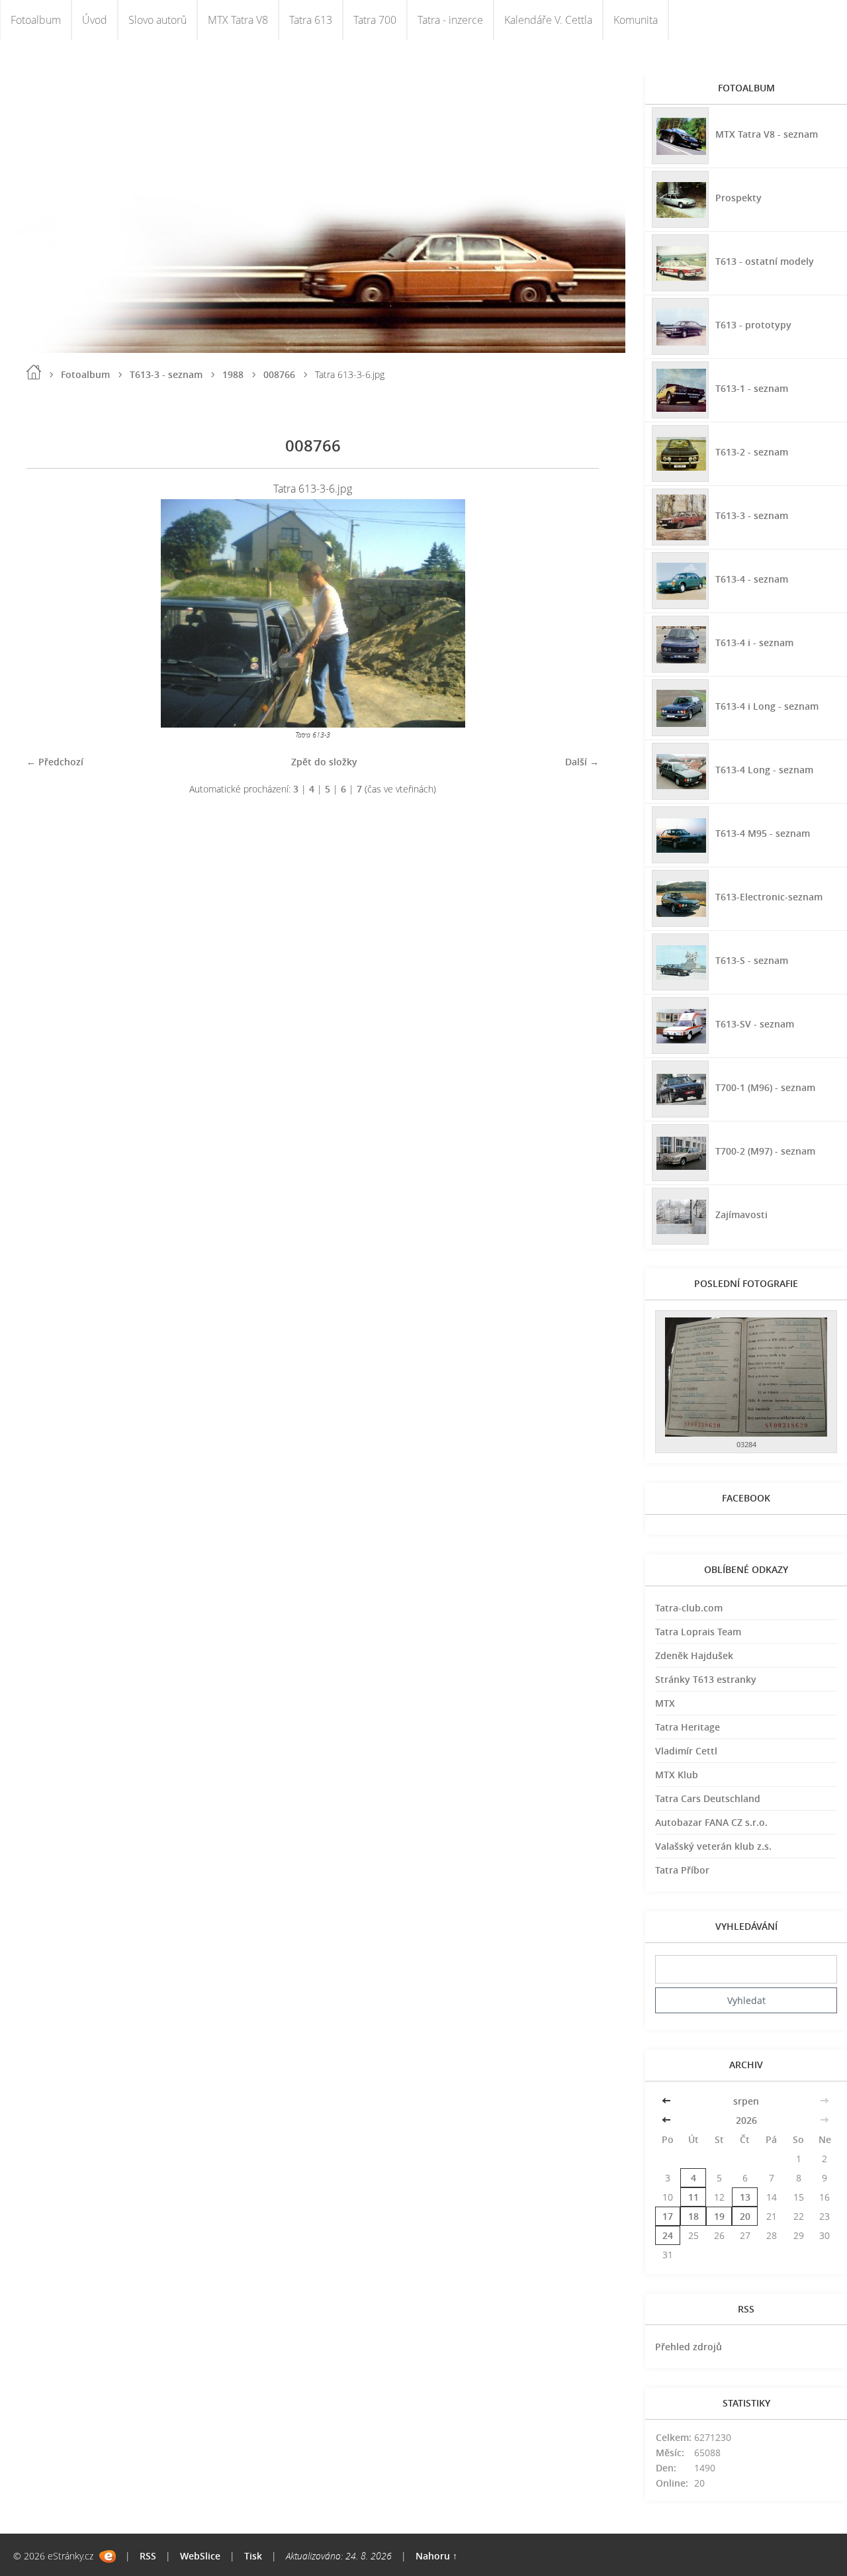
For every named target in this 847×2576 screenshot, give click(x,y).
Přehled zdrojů (689, 2347)
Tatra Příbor (682, 1870)
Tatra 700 (375, 20)
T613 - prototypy (753, 325)
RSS (148, 2556)
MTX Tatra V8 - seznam (767, 134)
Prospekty (738, 198)
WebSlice (200, 2556)
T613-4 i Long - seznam (767, 706)
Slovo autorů (157, 20)
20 (745, 2216)
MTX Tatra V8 (238, 20)
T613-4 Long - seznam (764, 770)
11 (693, 2197)
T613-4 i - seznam (754, 643)
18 (693, 2216)
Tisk (253, 2556)
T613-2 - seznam (752, 452)
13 (745, 2197)
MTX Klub (677, 1775)
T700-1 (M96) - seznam (765, 1087)
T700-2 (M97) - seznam (765, 1151)
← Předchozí (55, 762)
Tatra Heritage (688, 1727)
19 (719, 2216)
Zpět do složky (324, 762)
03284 (746, 1444)
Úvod (95, 20)
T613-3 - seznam (166, 374)
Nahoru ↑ (436, 2556)
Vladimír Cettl (686, 1751)
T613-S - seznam (752, 960)
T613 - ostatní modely (765, 261)
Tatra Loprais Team (698, 1632)
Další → (582, 762)
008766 (279, 374)
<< (668, 2101)
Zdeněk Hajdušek (694, 1655)
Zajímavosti (741, 1215)
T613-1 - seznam (752, 388)
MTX (665, 1703)
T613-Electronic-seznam (769, 897)
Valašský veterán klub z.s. (713, 1846)
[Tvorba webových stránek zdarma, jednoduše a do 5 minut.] (108, 2556)
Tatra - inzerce (450, 20)
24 (668, 2235)
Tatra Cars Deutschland (708, 1798)
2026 (746, 2120)
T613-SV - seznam (755, 1024)
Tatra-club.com (689, 1608)
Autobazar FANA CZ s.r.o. (711, 1822)
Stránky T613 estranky (706, 1679)
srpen (746, 2101)
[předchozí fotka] (48, 613)
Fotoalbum (36, 20)
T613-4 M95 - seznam (763, 833)
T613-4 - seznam (752, 579)
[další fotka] (577, 613)
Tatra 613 (311, 20)
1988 (233, 374)
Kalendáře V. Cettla (548, 20)
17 (668, 2216)
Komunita (636, 20)
